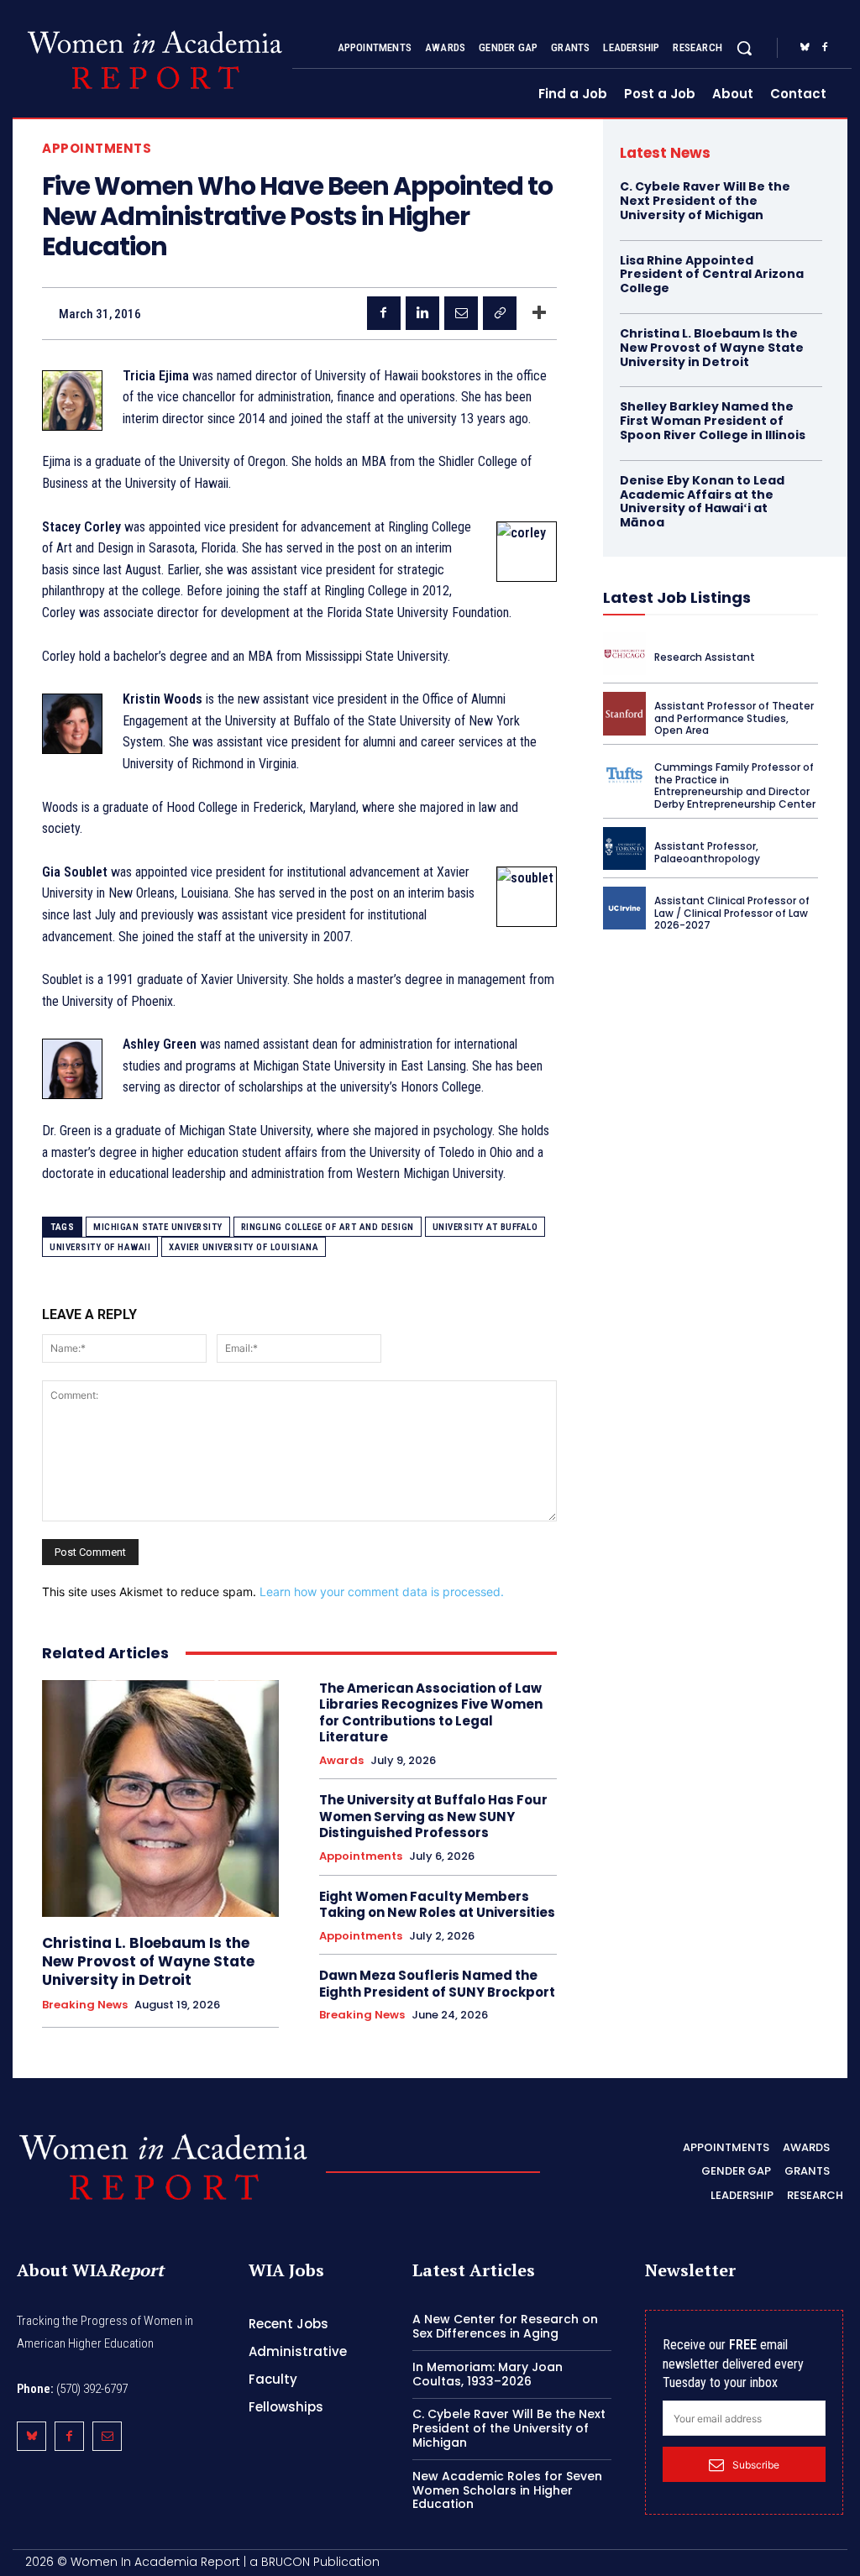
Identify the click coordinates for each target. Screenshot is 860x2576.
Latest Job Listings (677, 597)
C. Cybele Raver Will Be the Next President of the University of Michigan (705, 201)
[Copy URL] (500, 313)
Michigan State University (158, 1227)
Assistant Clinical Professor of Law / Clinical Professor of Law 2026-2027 (732, 913)
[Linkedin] (422, 313)
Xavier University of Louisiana (244, 1247)
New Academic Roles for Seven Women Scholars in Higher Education (507, 2490)
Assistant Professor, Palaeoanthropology (707, 852)
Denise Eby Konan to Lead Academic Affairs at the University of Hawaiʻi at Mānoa (702, 501)
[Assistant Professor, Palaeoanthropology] (624, 848)
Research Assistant (705, 657)
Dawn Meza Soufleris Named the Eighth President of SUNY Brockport (437, 1984)
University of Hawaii (100, 1247)
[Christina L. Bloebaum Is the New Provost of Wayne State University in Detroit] (160, 1798)
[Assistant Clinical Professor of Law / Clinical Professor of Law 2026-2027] (624, 908)
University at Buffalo (485, 1227)
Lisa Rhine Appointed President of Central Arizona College (712, 275)
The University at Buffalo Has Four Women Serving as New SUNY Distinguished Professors (433, 1816)
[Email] (461, 313)
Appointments (97, 148)
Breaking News (85, 2005)
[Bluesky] (805, 48)
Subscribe (756, 2465)
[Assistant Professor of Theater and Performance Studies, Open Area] (624, 713)
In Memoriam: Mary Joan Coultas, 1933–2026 (488, 2374)
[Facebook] (825, 48)
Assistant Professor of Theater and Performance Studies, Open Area (734, 718)
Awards (341, 1761)
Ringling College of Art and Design (328, 1227)
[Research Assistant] (624, 654)
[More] (539, 313)
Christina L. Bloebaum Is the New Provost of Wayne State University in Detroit (148, 1961)
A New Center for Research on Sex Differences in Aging (505, 2326)
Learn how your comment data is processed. (382, 1592)
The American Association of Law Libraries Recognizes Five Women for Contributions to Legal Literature (431, 1713)
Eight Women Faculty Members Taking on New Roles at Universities (437, 1905)
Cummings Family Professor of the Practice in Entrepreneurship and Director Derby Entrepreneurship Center (735, 785)
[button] (744, 48)
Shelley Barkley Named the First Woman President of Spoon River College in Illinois (713, 421)
